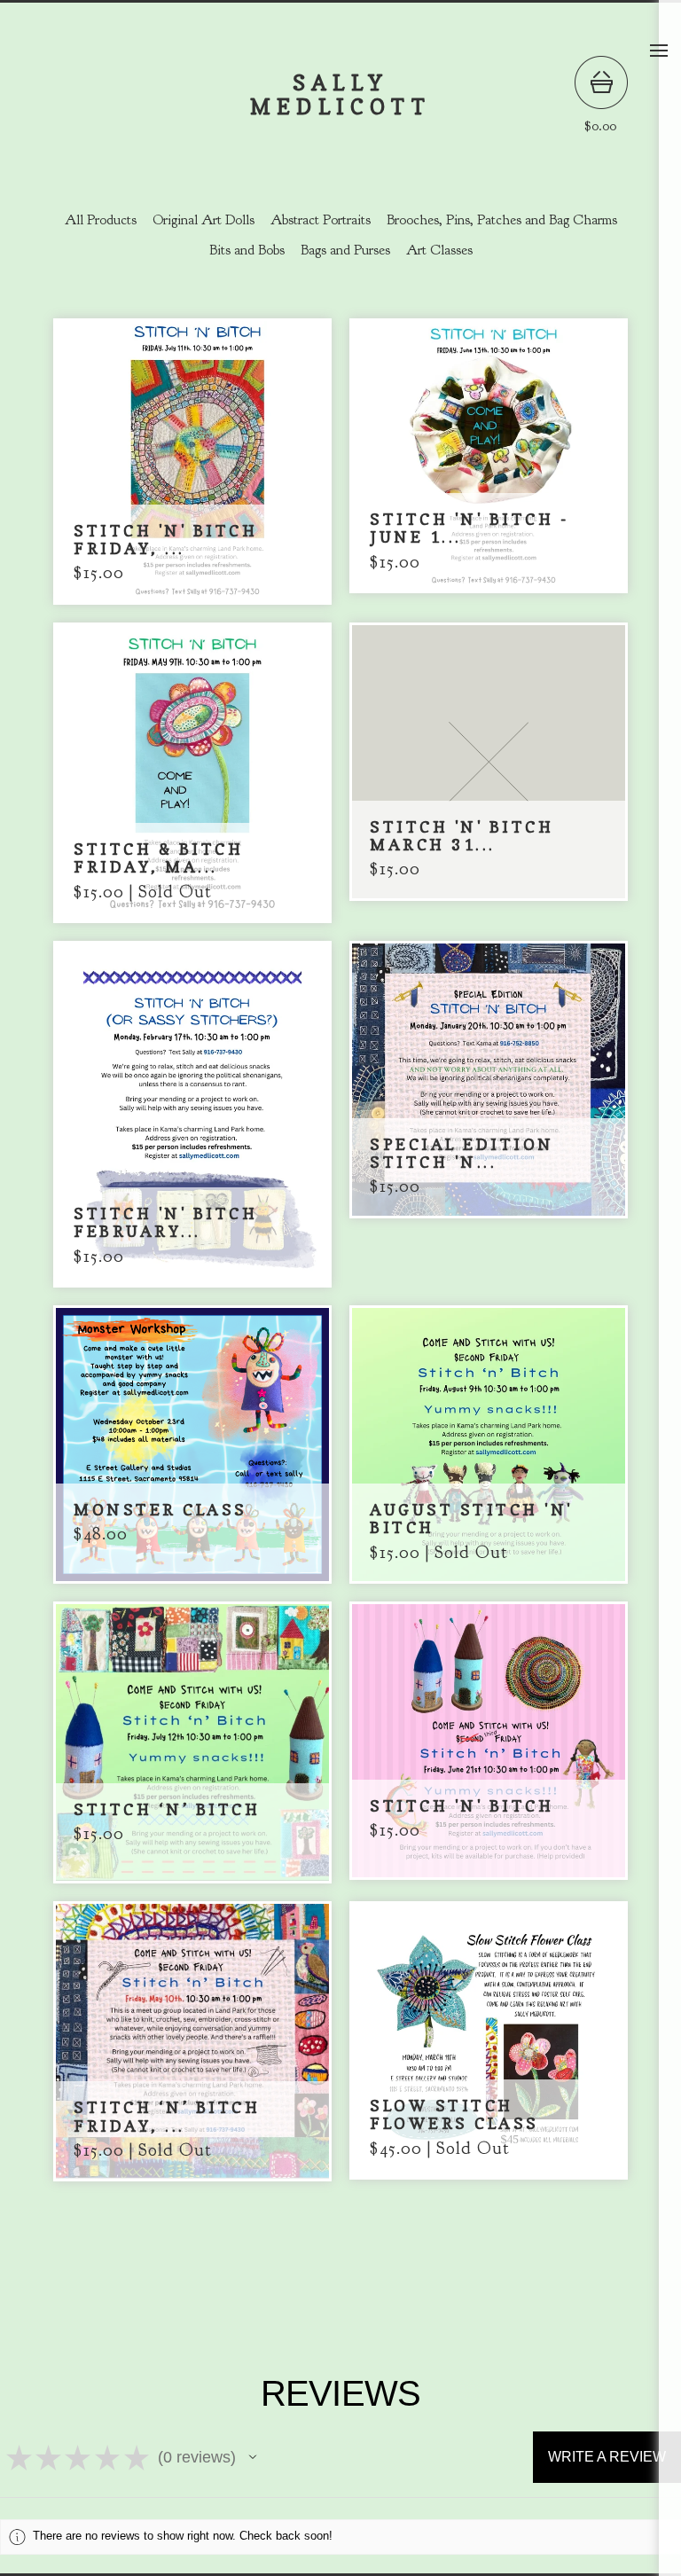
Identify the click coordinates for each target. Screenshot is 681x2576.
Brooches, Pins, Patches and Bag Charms (502, 220)
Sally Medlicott (340, 95)
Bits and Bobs (247, 250)
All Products (101, 220)
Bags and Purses (345, 250)
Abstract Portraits (321, 220)
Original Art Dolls (204, 220)
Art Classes (439, 250)
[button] (253, 2457)
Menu (659, 51)
